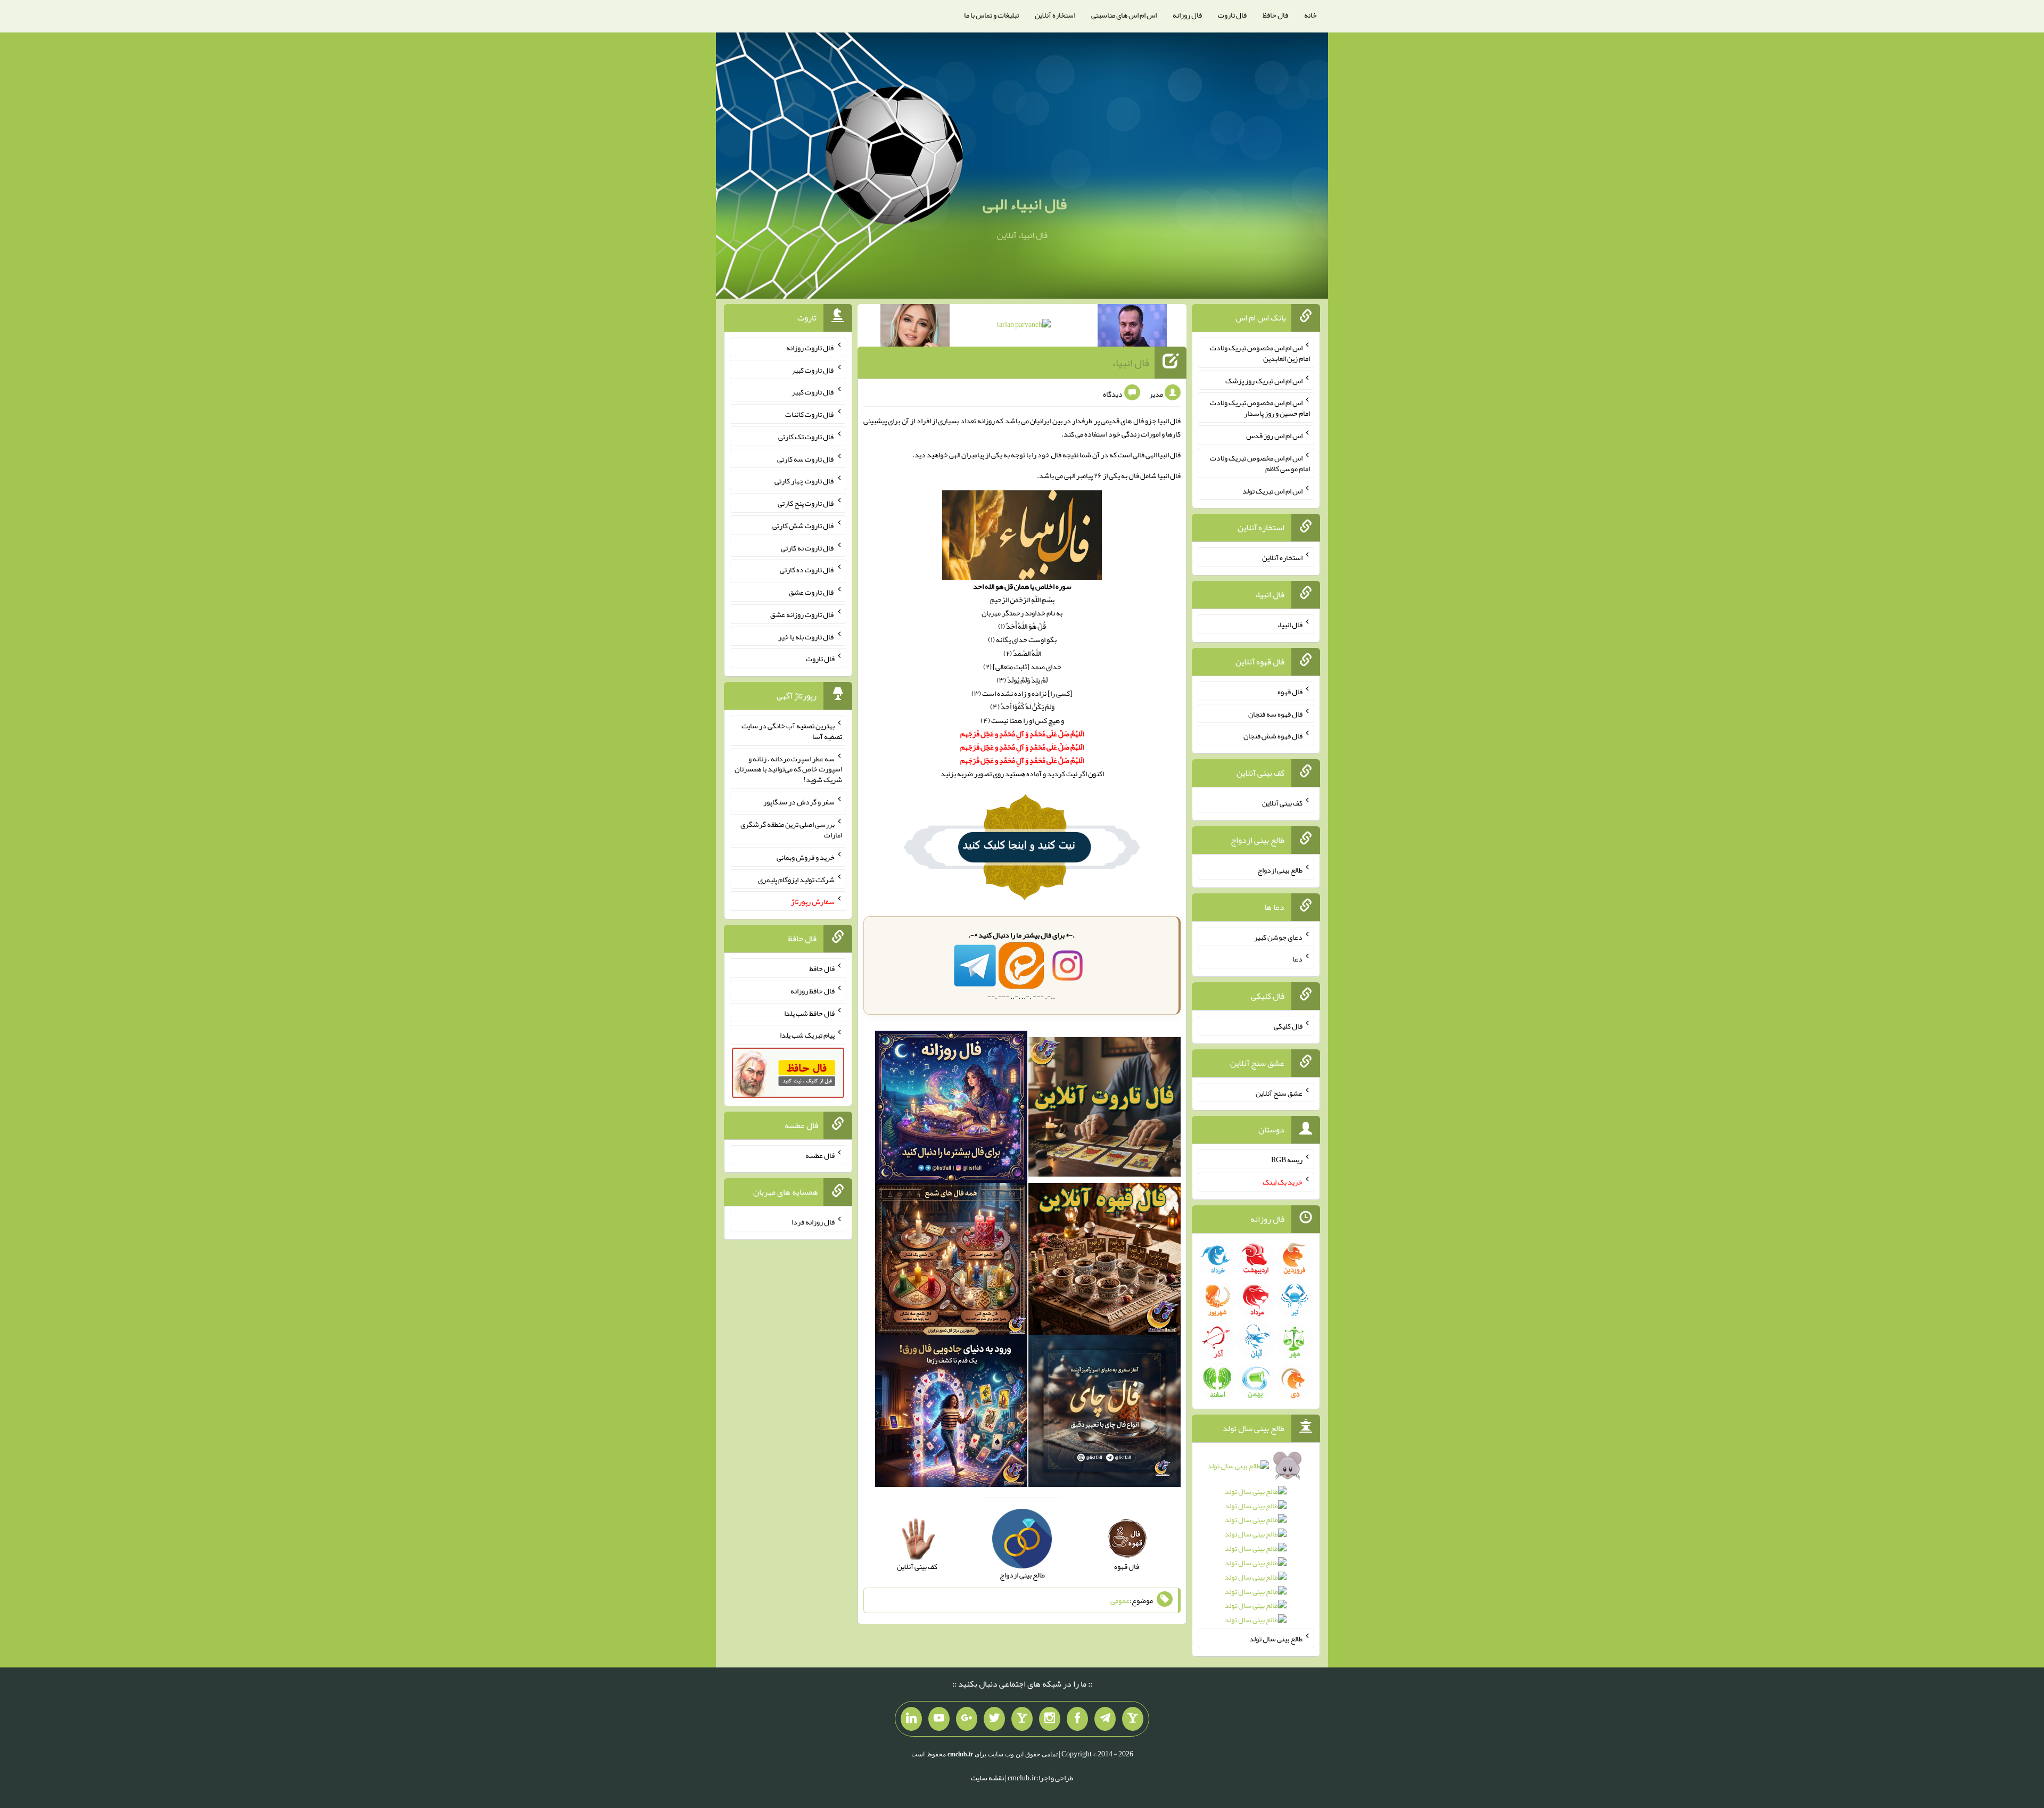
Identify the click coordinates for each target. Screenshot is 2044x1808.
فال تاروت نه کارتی (808, 547)
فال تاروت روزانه (810, 348)
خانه (1311, 15)
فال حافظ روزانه (813, 991)
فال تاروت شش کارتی (803, 525)
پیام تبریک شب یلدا (807, 1035)
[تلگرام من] (1105, 1719)
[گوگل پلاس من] (967, 1719)
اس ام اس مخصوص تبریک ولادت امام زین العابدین (1260, 353)
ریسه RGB (1287, 1160)
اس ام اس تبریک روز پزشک (1264, 380)
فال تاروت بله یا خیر (806, 636)
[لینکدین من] (911, 1719)
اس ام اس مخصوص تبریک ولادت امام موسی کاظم (1260, 463)
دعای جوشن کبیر (1278, 936)
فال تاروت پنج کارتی (806, 503)
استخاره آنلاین (1055, 15)
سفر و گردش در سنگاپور (799, 802)
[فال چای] (1105, 1413)
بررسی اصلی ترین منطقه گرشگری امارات (791, 829)
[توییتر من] (994, 1719)
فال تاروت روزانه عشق (802, 614)
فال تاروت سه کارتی (806, 458)
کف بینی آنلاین (1282, 803)
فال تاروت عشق (812, 592)
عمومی (1120, 1600)
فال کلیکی (1288, 1026)
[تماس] (1022, 1719)
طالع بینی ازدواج (1280, 870)
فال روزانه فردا (813, 1222)
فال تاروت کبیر (813, 369)
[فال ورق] (951, 1413)
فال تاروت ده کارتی (807, 570)
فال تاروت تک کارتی (806, 437)
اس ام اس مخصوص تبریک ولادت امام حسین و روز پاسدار (1260, 408)
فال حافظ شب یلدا (809, 1013)
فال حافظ (1275, 15)
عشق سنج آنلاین (1279, 1092)
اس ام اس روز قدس (1274, 435)
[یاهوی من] (1133, 1719)
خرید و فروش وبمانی (806, 857)
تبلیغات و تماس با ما (991, 15)
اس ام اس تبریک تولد (1272, 490)
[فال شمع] (951, 1261)
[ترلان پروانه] (1024, 326)
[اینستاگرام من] (1050, 1719)
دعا (1297, 959)
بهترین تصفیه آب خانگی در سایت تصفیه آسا (792, 731)
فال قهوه (1290, 692)
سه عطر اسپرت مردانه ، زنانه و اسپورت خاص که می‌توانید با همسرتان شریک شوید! (788, 769)
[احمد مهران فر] (1132, 327)
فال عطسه (820, 1155)
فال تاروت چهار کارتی (805, 481)
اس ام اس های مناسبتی (1124, 15)
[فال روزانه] (951, 1109)
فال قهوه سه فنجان (1275, 713)
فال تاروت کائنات (810, 414)
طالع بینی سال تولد (1276, 1639)
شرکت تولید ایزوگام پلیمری (796, 879)
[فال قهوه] (1105, 1261)
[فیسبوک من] (1077, 1719)
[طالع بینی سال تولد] (1256, 1546)
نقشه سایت (987, 1778)
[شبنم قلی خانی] (915, 327)
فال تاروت (1232, 15)
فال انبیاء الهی (1025, 204)
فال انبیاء (1130, 363)
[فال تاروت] (1105, 1109)
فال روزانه (1187, 15)
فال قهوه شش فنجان (1273, 736)
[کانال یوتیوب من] (939, 1719)
